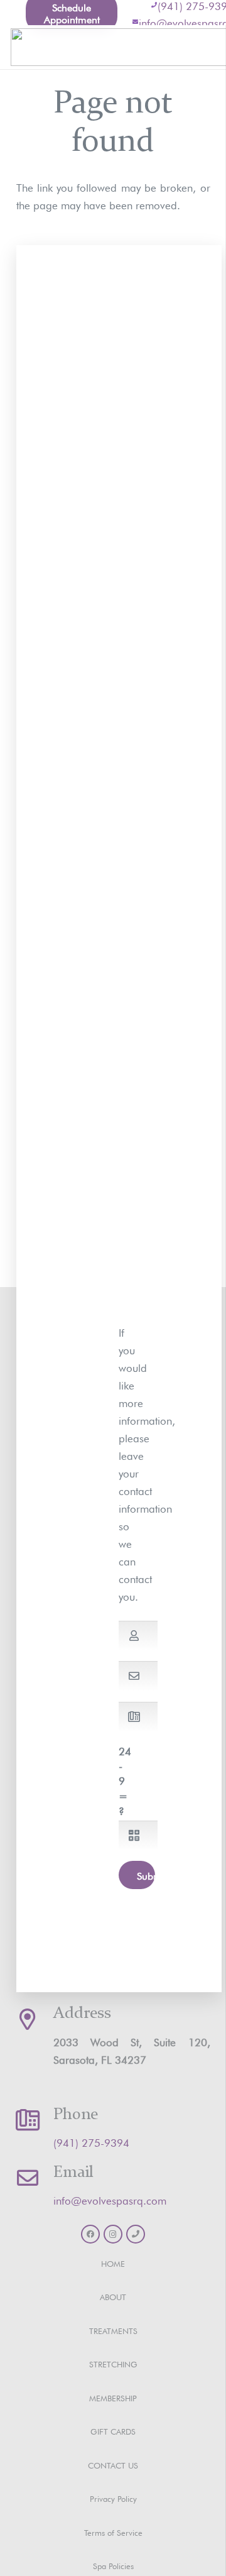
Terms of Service (113, 2532)
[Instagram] (113, 2234)
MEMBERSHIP (113, 2397)
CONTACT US (113, 2464)
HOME (113, 2263)
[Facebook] (90, 2234)
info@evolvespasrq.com (110, 2199)
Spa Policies (113, 2565)
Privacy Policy (113, 2498)
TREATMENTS (113, 2330)
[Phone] (136, 2234)
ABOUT (113, 2296)
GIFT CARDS (113, 2431)
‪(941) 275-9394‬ (91, 2141)
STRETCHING (113, 2363)
